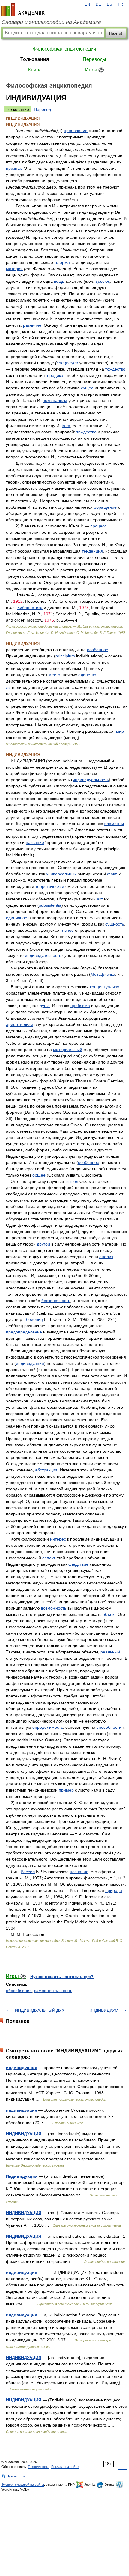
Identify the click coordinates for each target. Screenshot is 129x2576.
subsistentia (50, 905)
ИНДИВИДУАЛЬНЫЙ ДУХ (40, 2010)
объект (109, 1614)
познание (79, 1872)
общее (39, 1175)
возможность (54, 1608)
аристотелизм (20, 1024)
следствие (78, 1564)
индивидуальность (91, 780)
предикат (56, 375)
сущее (87, 388)
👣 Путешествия (14, 2476)
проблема (80, 1006)
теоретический (50, 886)
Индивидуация (22, 2176)
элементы (114, 824)
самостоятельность (53, 1991)
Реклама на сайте (65, 2467)
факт (112, 874)
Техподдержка (39, 2467)
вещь (59, 281)
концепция (67, 363)
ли (8, 687)
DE (98, 4)
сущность (115, 924)
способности (109, 1727)
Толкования (35, 59)
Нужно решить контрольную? (62, 1977)
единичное (17, 918)
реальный (110, 1652)
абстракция (46, 1470)
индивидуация (30, 1363)
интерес (58, 1539)
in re (66, 426)
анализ (106, 1257)
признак (14, 168)
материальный (68, 1050)
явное (68, 930)
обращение (105, 507)
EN (87, 4)
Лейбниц (34, 1319)
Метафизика (103, 974)
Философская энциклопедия (65, 49)
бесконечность (56, 1301)
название (35, 842)
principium (65, 656)
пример (66, 1790)
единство (87, 675)
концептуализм (105, 987)
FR (120, 4)
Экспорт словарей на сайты (23, 2485)
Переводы (94, 59)
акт (100, 899)
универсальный (61, 874)
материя (14, 269)
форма (63, 262)
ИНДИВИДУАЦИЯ (24, 2134)
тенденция (92, 551)
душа (45, 1006)
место (54, 675)
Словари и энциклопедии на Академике (51, 22)
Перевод (42, 109)
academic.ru (23, 10)
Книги (34, 70)
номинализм (55, 400)
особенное (98, 650)
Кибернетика (30, 608)
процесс (98, 526)
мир (120, 731)
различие (32, 325)
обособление (19, 1991)
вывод (72, 1181)
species (103, 281)
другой (43, 1244)
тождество (115, 369)
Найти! (116, 33)
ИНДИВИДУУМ (104, 2010)
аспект (49, 1558)
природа (114, 1890)
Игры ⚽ (95, 70)
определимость (48, 1727)
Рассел (28, 1872)
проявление (76, 131)
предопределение (24, 1332)
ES (109, 4)
